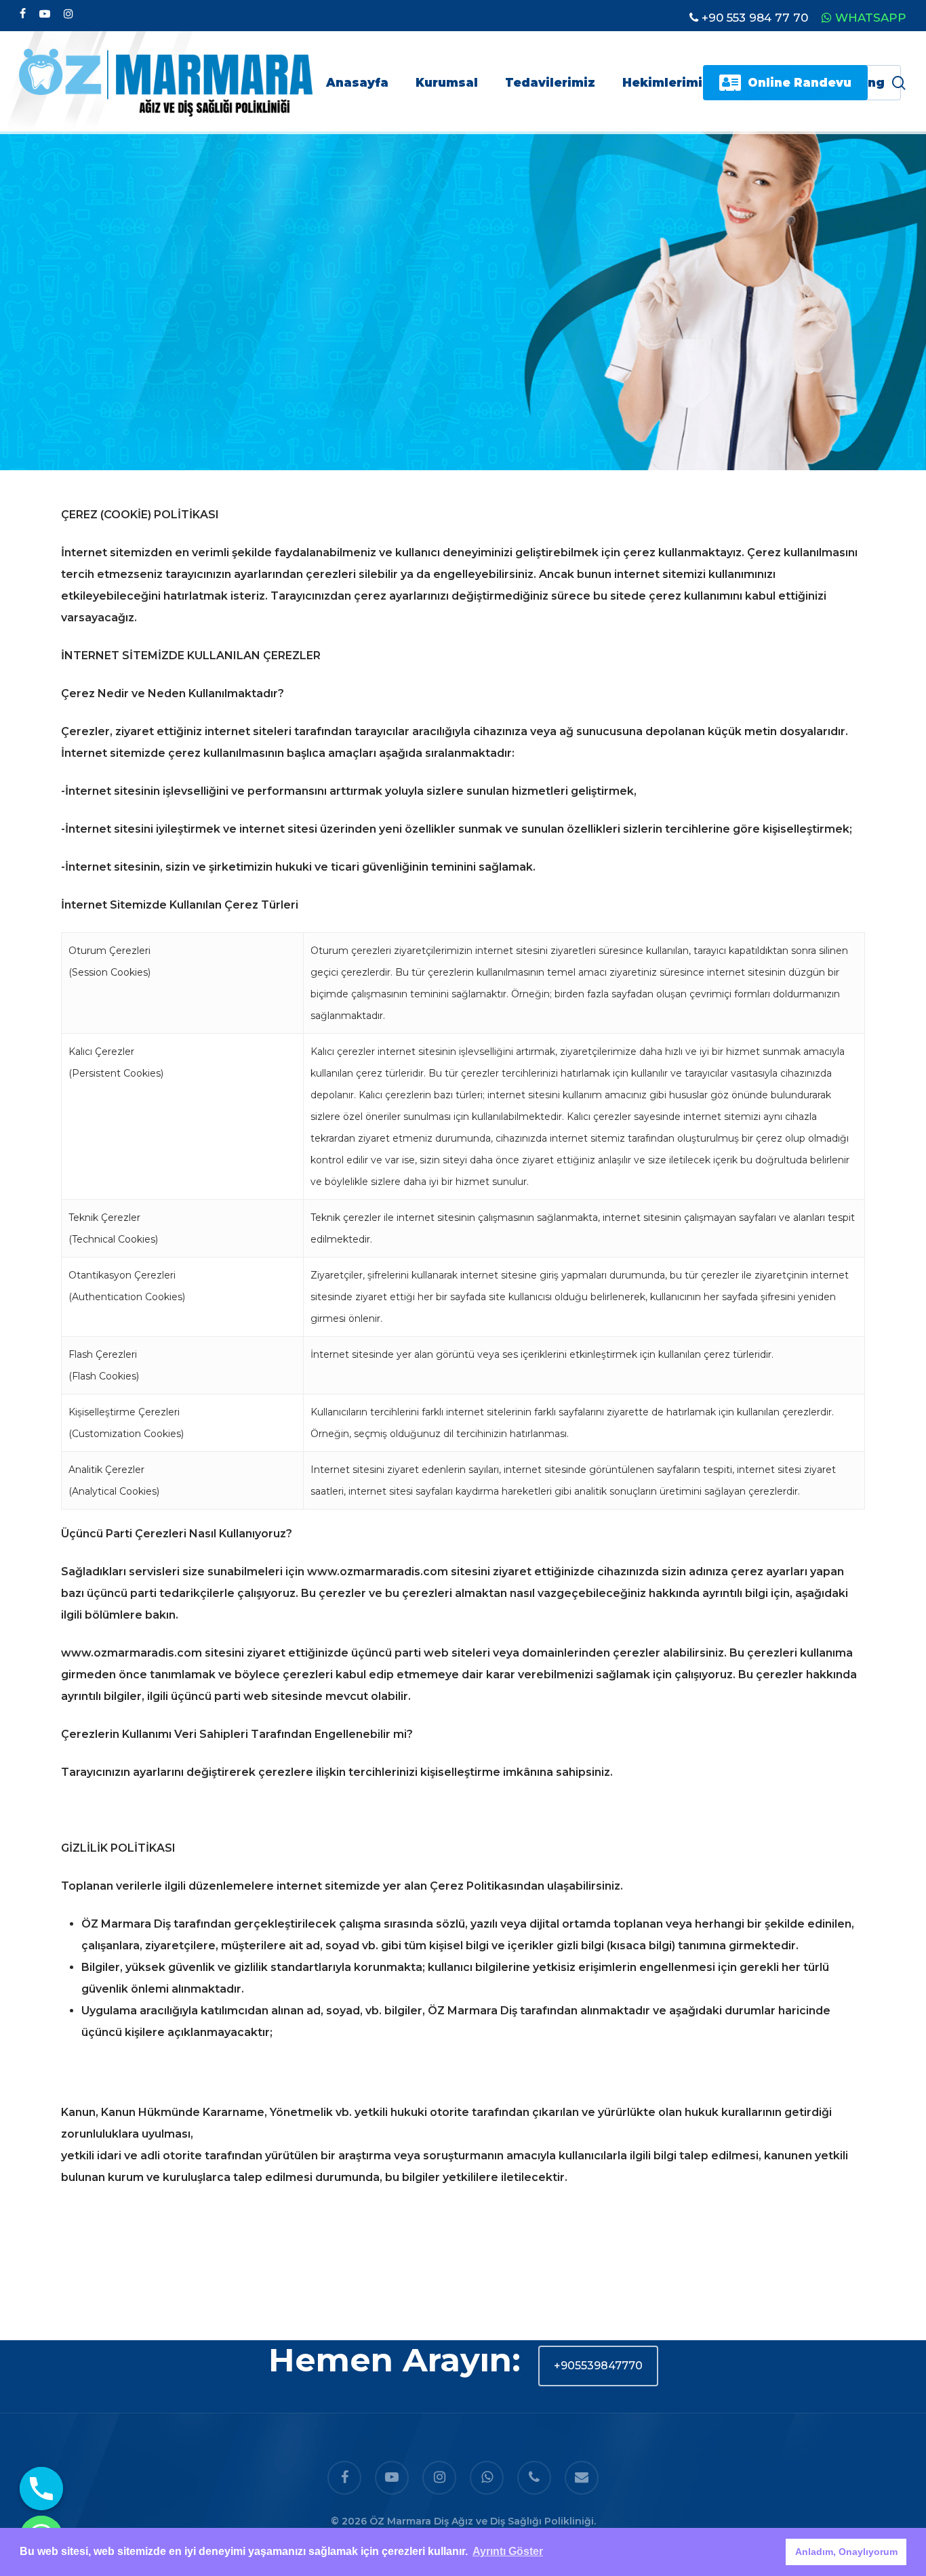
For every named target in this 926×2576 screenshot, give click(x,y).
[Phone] (41, 2489)
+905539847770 (598, 2366)
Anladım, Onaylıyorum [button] (846, 2552)
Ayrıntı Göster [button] (508, 2551)
